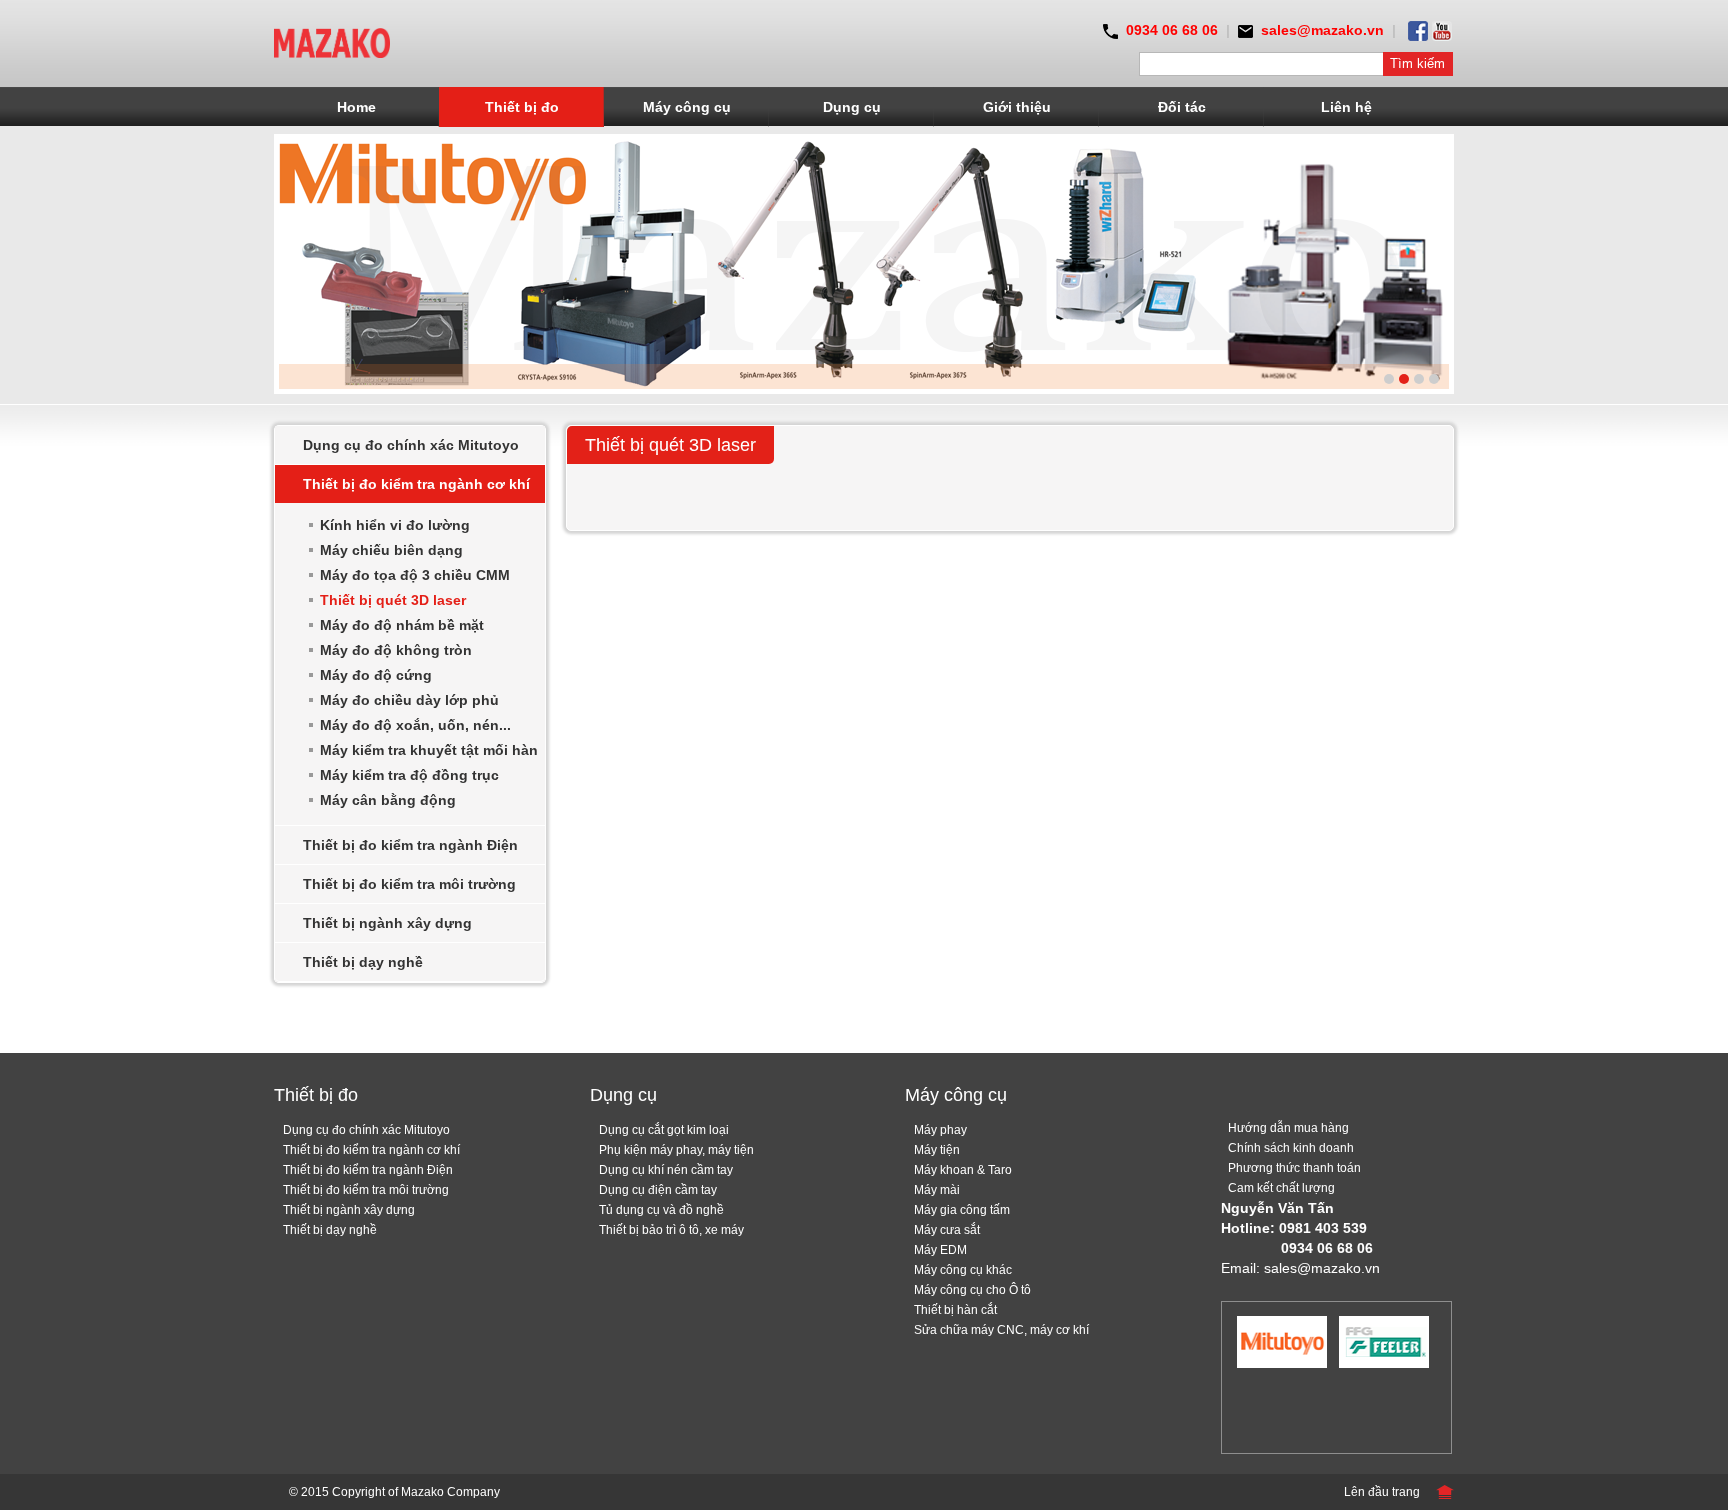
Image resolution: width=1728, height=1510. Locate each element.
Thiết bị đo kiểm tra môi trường (409, 884)
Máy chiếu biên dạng (391, 550)
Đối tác (1182, 107)
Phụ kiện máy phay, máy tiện (676, 1150)
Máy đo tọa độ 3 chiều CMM (415, 575)
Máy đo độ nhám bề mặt (402, 625)
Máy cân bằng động (388, 800)
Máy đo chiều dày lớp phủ (409, 700)
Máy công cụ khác (963, 1270)
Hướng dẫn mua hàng (1288, 1128)
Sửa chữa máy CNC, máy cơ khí (1001, 1330)
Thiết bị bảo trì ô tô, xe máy (671, 1230)
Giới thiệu (1017, 107)
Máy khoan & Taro (963, 1170)
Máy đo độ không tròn (396, 650)
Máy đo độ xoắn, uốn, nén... (415, 725)
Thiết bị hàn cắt (955, 1310)
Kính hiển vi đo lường (395, 525)
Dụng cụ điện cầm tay (658, 1190)
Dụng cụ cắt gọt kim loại (664, 1130)
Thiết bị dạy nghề (363, 962)
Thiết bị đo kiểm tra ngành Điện (410, 845)
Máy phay (940, 1130)
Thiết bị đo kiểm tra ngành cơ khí (416, 484)
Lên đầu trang (1382, 1492)
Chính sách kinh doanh (1291, 1148)
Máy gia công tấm (962, 1210)
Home (356, 107)
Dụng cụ (852, 107)
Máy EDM (940, 1250)
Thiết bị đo (522, 107)
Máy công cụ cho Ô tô (972, 1290)
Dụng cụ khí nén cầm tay (666, 1170)
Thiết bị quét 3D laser (393, 600)
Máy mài (937, 1190)
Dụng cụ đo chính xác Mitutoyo (411, 445)
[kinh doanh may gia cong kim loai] (332, 42)
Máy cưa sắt (947, 1230)
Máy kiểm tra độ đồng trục (409, 775)
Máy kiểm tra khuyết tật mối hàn (429, 750)
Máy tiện (937, 1150)
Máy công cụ (687, 107)
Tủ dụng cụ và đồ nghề (661, 1210)
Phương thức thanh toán (1294, 1168)
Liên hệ (1346, 107)
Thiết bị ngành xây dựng (387, 923)
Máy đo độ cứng (376, 675)
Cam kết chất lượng (1281, 1188)
